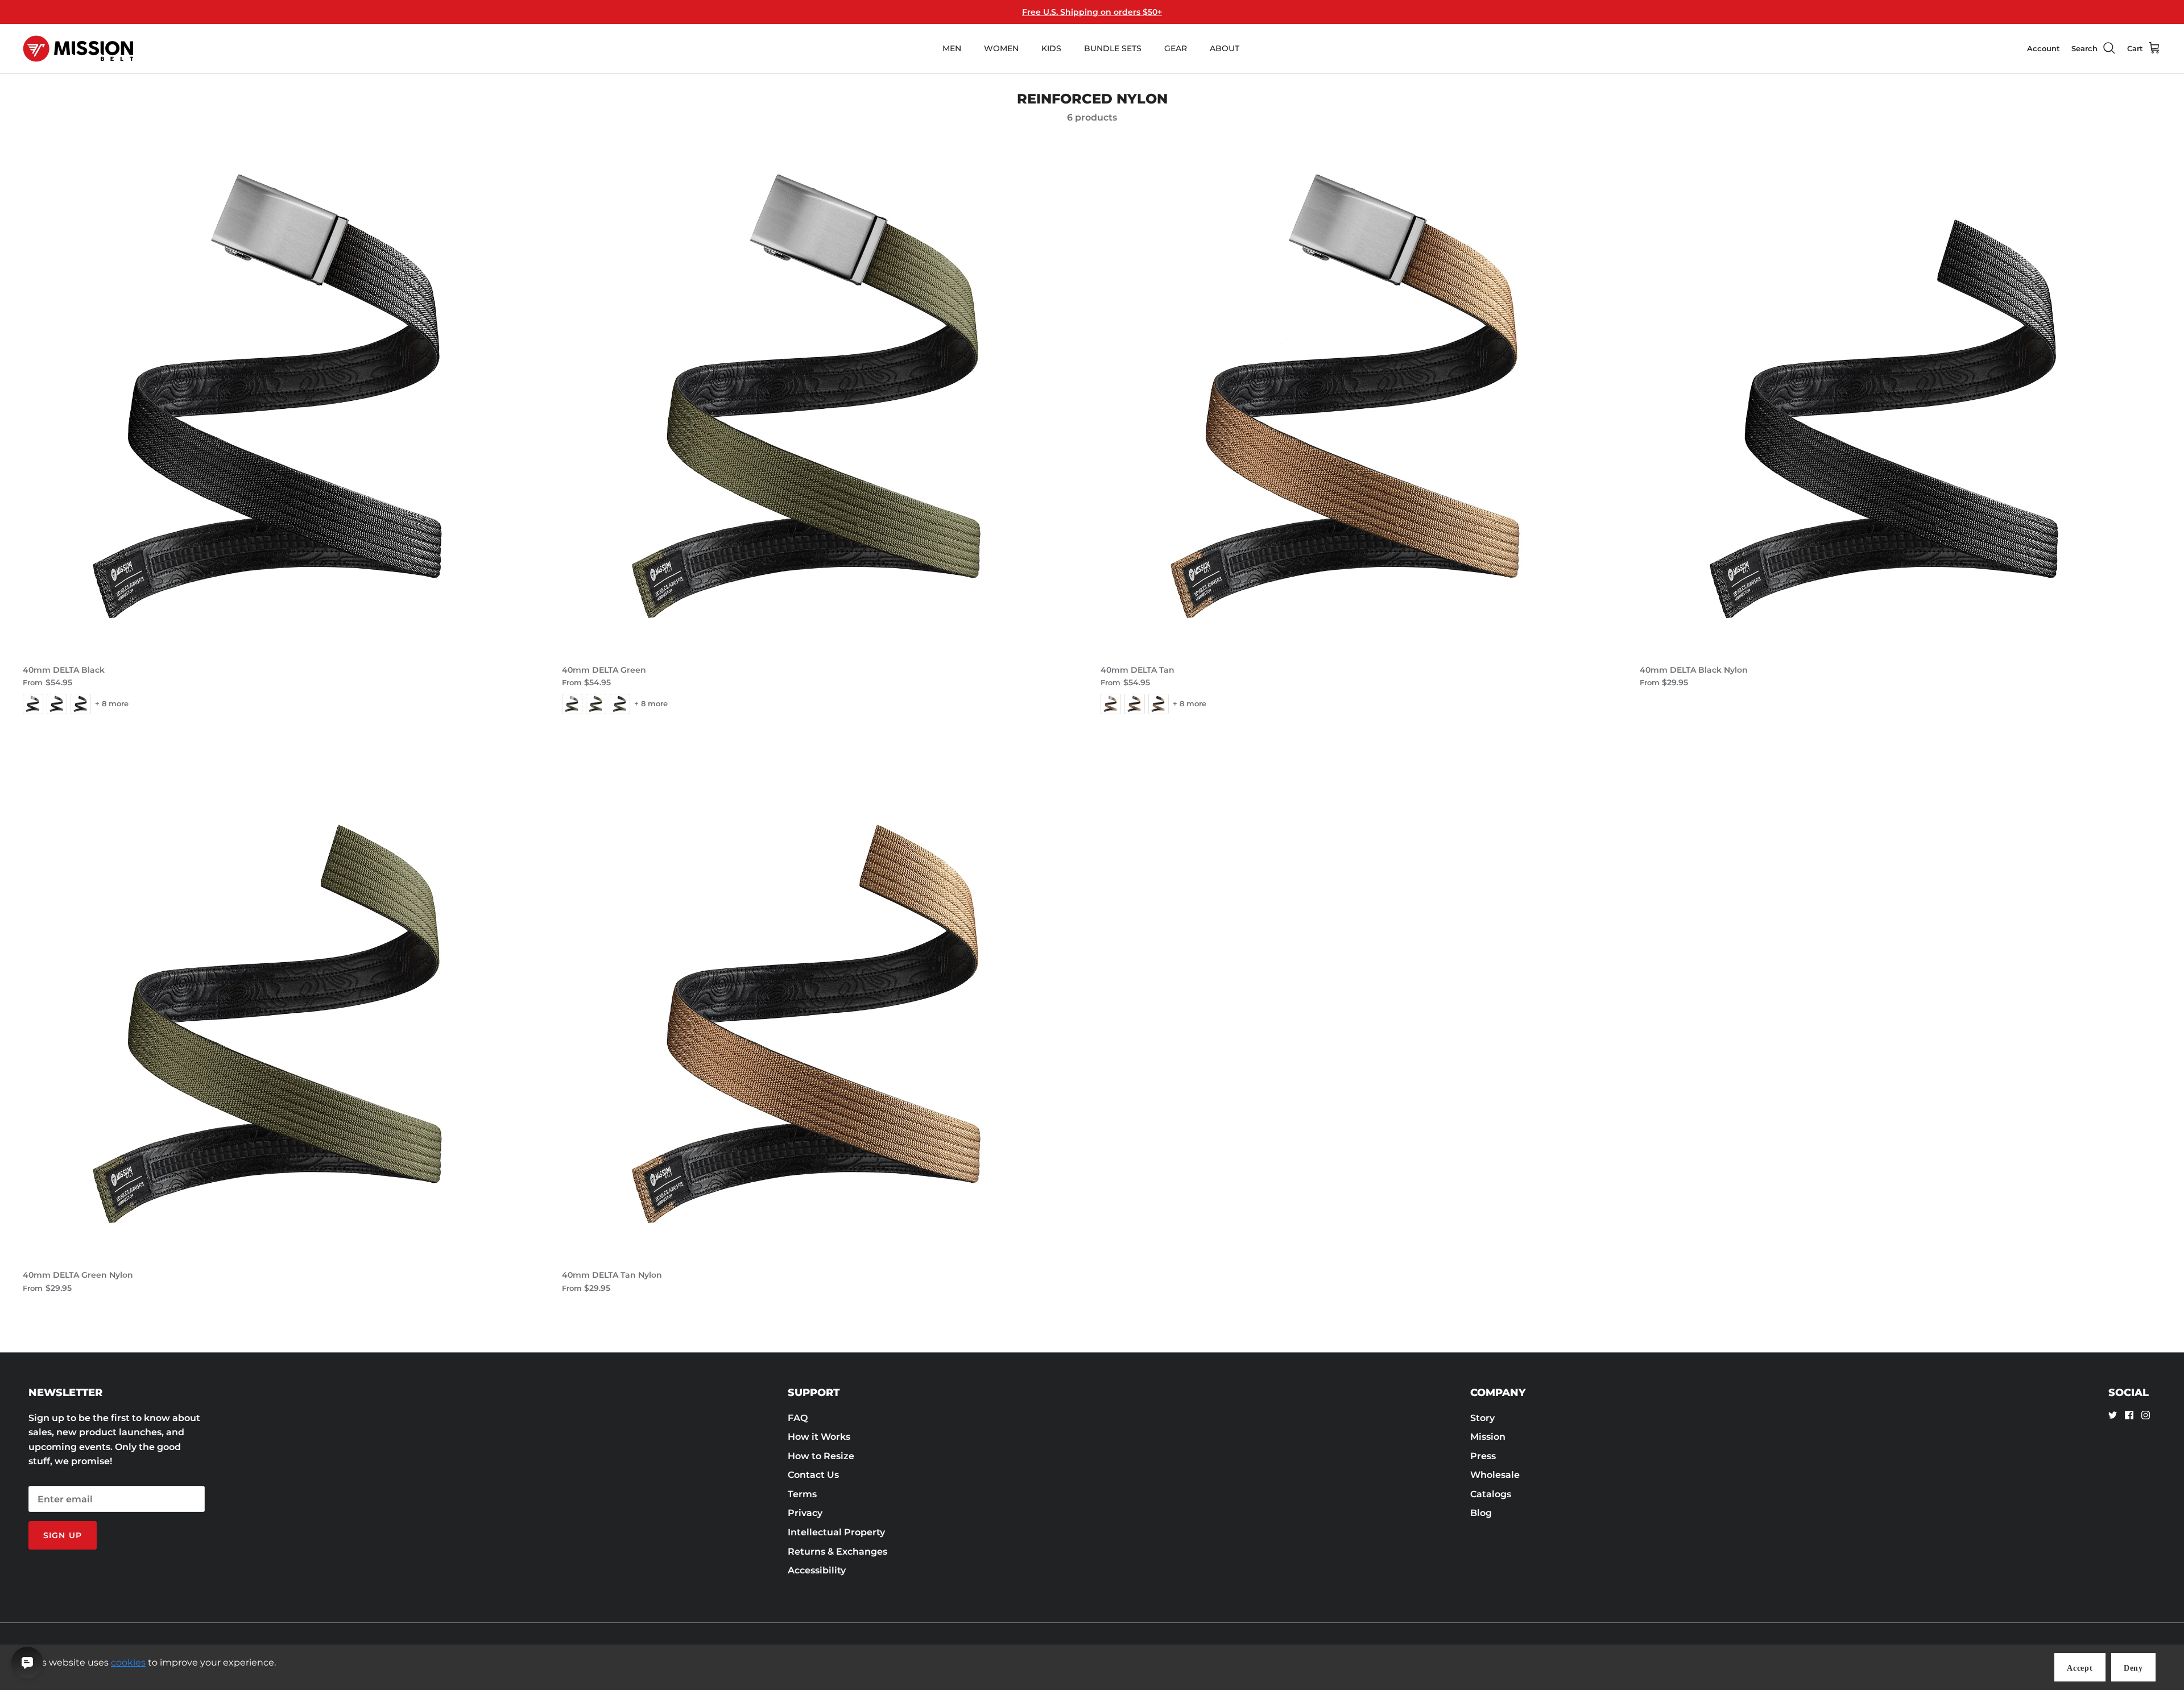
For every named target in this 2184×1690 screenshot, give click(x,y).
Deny (2133, 1668)
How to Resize (821, 1456)
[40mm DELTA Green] (823, 397)
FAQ (798, 1418)
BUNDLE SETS (1113, 48)
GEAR (1176, 48)
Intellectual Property (836, 1532)
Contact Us (813, 1475)
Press (1483, 1456)
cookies (128, 1662)
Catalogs (1491, 1494)
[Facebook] (2129, 1415)
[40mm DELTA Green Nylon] (284, 1003)
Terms (802, 1494)
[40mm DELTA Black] (284, 397)
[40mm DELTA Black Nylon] (1901, 397)
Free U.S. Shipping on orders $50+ (1092, 12)
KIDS (1051, 48)
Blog (1481, 1513)
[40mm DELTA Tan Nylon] (823, 1003)
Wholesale (1495, 1475)
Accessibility (817, 1570)
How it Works (819, 1437)
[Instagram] (2146, 1415)
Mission (1488, 1437)
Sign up (63, 1535)
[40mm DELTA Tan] (1362, 397)
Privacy (805, 1513)
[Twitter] (2113, 1415)
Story (1482, 1418)
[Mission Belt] (78, 49)
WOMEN (1001, 48)
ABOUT (1225, 48)
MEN (952, 48)
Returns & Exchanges (837, 1552)
